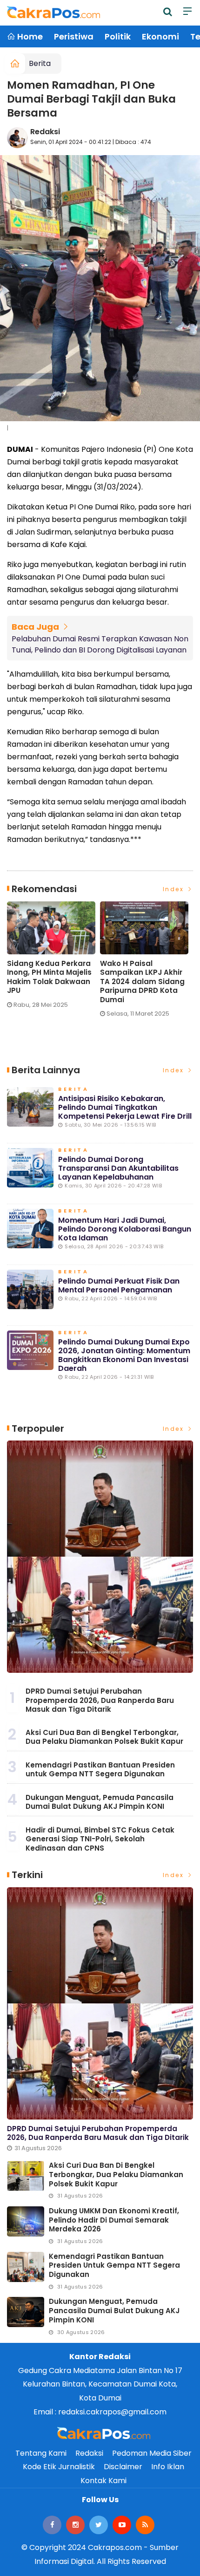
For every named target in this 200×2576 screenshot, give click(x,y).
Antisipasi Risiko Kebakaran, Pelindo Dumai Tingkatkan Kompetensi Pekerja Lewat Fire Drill (125, 1107)
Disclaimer (123, 2467)
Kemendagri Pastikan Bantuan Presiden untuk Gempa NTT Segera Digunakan (100, 1770)
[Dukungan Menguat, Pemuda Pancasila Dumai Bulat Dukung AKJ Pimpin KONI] (26, 2312)
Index (175, 889)
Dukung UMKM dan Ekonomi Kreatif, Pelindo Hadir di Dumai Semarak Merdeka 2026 (114, 2220)
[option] (53, 959)
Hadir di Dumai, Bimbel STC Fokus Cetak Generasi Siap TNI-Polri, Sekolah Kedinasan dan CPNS (100, 1839)
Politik (118, 36)
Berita (40, 63)
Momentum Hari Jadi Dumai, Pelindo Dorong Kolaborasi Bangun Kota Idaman (125, 1229)
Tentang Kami (41, 2453)
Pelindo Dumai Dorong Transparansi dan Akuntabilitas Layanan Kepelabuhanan (118, 1168)
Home (29, 36)
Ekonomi (160, 36)
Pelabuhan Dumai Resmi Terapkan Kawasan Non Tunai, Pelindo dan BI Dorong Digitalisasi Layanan (100, 644)
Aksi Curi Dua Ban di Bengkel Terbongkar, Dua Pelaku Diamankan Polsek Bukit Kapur (104, 1737)
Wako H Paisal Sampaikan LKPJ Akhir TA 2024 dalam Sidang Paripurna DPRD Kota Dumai (142, 982)
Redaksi (45, 132)
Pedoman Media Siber (152, 2453)
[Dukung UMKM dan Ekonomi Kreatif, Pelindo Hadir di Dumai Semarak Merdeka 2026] (26, 2221)
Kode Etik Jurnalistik (59, 2467)
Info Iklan (168, 2467)
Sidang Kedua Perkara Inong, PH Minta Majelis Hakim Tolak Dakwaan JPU (49, 977)
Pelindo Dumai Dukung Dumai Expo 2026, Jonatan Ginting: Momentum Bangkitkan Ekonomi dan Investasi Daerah (124, 1355)
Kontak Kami (103, 2481)
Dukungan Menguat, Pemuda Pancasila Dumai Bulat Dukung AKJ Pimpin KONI (100, 1802)
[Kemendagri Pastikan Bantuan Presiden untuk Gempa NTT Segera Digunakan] (26, 2267)
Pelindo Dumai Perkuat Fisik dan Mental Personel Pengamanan (119, 1285)
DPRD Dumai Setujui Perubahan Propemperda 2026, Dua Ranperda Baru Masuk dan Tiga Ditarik (100, 1700)
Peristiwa (74, 36)
